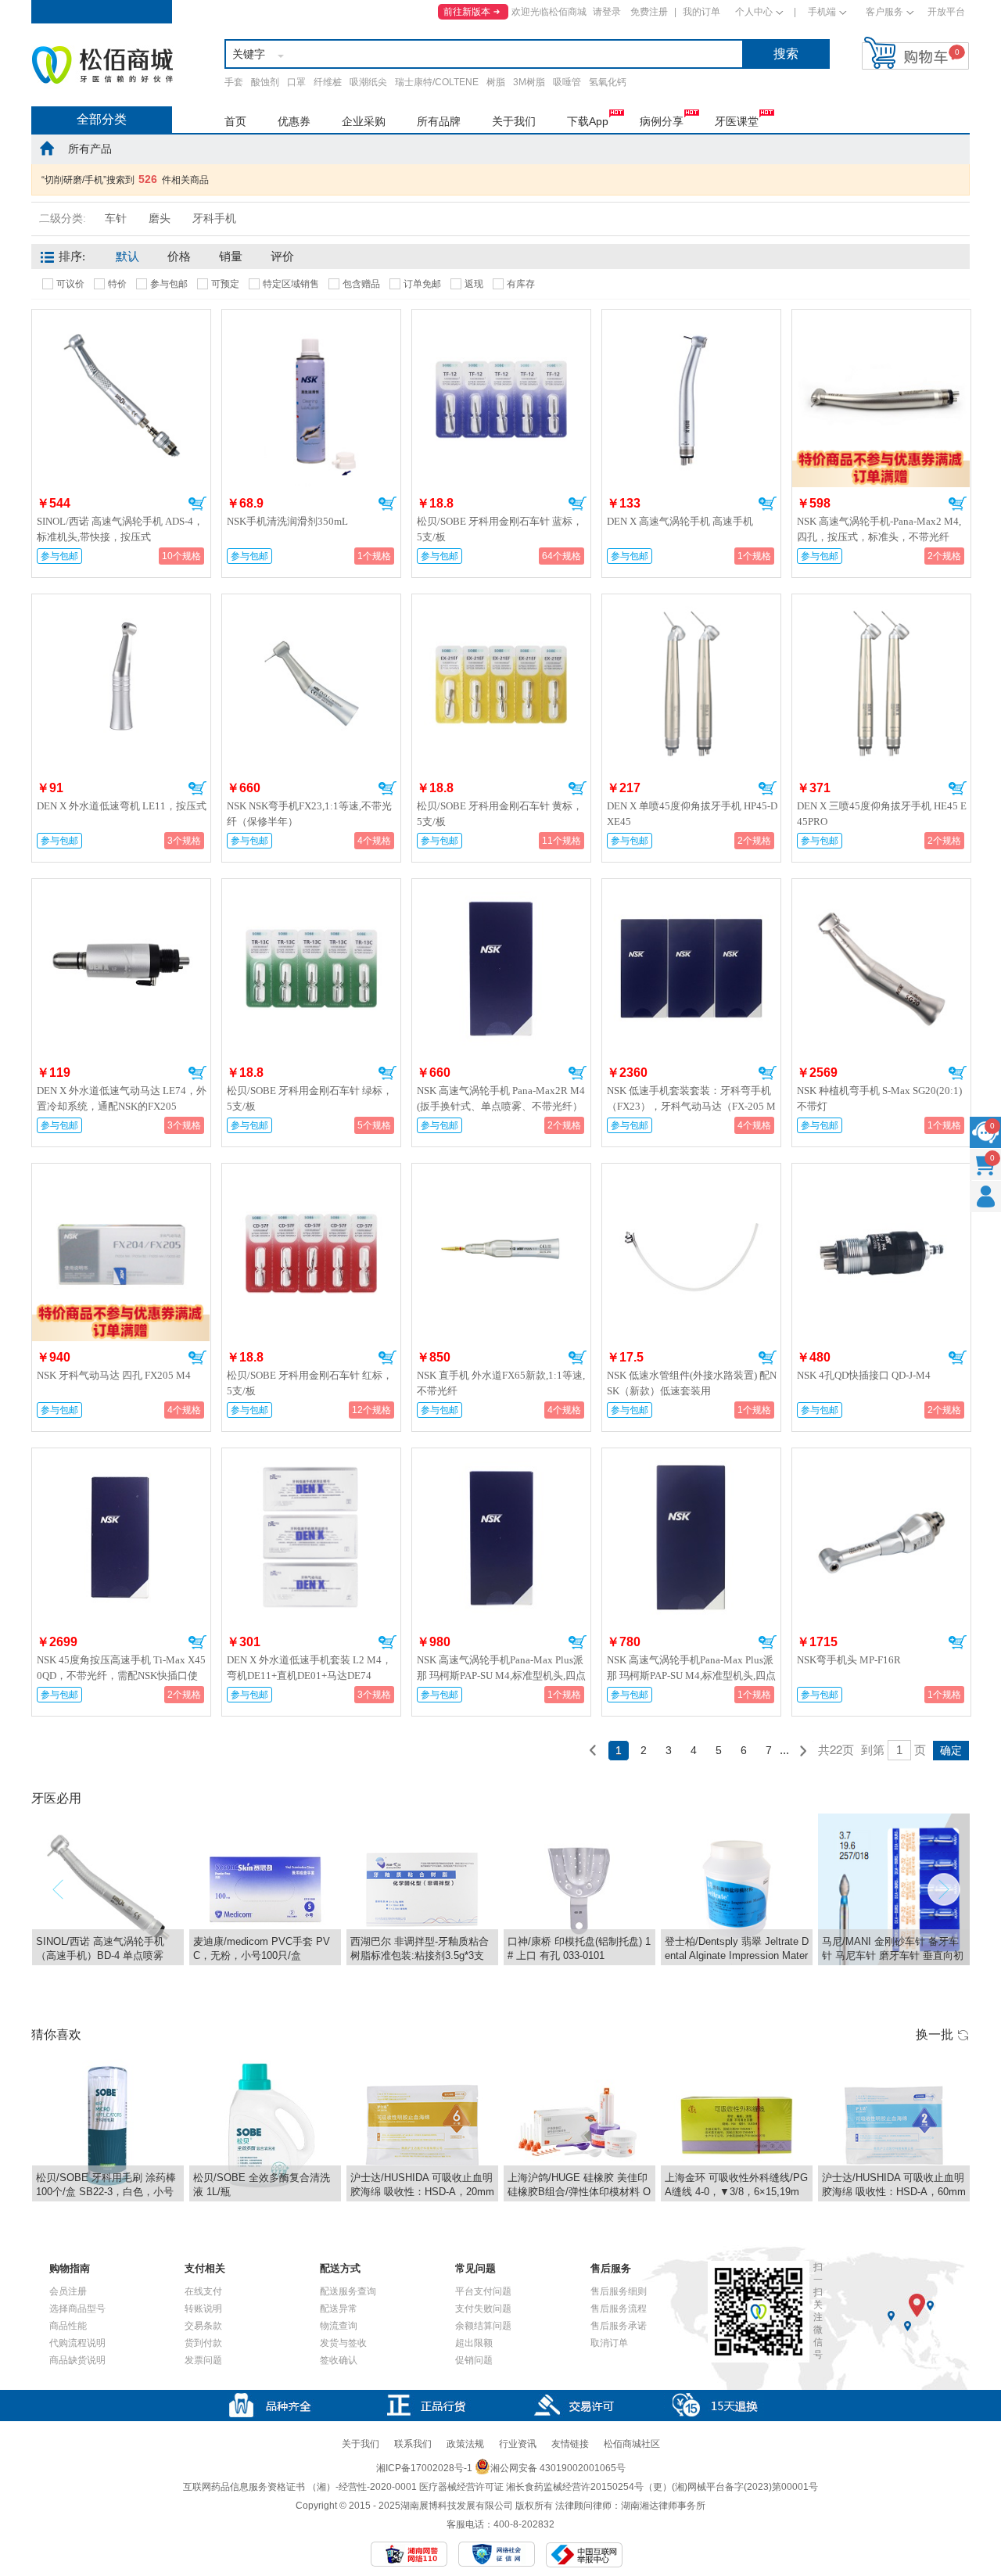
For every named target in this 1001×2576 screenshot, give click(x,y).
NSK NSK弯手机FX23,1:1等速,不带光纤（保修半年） (309, 814)
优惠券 (294, 121)
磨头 (160, 219)
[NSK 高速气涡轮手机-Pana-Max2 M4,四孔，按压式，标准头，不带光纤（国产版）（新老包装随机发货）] (881, 316)
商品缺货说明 (77, 2360)
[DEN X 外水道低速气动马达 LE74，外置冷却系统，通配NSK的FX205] (121, 888)
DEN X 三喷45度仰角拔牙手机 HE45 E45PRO (882, 814)
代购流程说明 (77, 2343)
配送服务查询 (348, 2291)
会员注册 (68, 2291)
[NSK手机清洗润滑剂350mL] (311, 319)
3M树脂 (529, 82)
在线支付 (203, 2291)
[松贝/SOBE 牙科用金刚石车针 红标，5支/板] (311, 1173)
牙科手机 (214, 219)
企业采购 (364, 121)
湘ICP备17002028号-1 (424, 2468)
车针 (116, 219)
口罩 (296, 82)
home (47, 148)
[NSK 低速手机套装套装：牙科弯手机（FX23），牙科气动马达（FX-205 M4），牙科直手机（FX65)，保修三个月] (691, 888)
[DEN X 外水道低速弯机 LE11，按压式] (121, 604)
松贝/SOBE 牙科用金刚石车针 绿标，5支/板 (310, 1098)
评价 (282, 257)
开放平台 (946, 12)
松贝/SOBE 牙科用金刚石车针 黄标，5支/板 (500, 814)
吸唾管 (567, 82)
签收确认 (339, 2360)
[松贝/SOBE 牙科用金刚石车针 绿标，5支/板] (311, 888)
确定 (951, 1750)
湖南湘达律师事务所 (663, 2506)
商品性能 (68, 2326)
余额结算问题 (483, 2326)
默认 (127, 257)
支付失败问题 (483, 2309)
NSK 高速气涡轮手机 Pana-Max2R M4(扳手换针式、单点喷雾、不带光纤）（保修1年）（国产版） (501, 1106)
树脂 (496, 82)
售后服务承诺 (619, 2326)
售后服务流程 (619, 2309)
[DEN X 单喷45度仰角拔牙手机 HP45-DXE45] (691, 604)
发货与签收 (343, 2343)
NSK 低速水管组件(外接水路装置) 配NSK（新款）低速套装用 (692, 1383)
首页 (235, 121)
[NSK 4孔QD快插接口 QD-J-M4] (881, 1173)
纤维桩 (328, 82)
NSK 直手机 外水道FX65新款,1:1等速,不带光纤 (501, 1383)
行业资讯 (518, 2444)
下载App (588, 121)
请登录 (607, 12)
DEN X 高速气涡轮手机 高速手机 (680, 521)
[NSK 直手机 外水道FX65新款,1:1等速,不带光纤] (501, 1173)
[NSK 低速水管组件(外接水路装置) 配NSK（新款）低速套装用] (691, 1173)
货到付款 (203, 2343)
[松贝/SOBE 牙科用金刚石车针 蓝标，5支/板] (501, 319)
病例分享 (662, 121)
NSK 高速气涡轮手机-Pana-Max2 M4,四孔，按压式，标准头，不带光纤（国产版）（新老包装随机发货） (879, 537)
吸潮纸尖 (368, 82)
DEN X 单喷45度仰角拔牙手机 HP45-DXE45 (692, 814)
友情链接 (570, 2444)
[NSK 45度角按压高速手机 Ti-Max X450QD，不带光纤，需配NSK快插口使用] (121, 1458)
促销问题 (474, 2360)
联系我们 (413, 2444)
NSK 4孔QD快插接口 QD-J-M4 (864, 1375)
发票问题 (203, 2360)
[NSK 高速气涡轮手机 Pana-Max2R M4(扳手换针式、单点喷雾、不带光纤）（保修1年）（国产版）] (501, 888)
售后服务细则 (619, 2291)
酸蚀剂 (265, 82)
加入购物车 (197, 504)
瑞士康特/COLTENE (437, 82)
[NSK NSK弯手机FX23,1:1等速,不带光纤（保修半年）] (311, 604)
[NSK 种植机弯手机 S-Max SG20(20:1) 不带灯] (881, 888)
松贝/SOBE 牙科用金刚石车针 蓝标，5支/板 (500, 529)
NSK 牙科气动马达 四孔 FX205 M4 (114, 1375)
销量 (231, 257)
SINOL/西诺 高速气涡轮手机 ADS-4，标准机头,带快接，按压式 (120, 529)
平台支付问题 (483, 2291)
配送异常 (339, 2309)
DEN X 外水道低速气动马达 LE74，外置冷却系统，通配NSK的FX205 (122, 1098)
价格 (179, 257)
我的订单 (701, 12)
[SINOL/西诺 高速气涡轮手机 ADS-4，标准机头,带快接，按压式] (121, 319)
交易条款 (203, 2326)
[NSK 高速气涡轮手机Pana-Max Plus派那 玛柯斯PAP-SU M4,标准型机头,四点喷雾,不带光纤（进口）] (501, 1458)
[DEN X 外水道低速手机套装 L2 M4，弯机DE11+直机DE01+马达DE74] (311, 1458)
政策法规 (465, 2444)
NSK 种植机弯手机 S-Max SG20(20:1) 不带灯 (879, 1098)
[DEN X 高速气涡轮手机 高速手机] (691, 319)
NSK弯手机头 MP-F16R (849, 1660)
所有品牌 (439, 121)
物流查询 (339, 2326)
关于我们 (514, 121)
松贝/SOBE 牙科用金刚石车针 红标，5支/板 (310, 1383)
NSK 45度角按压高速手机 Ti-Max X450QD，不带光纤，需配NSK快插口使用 (121, 1675)
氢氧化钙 (608, 82)
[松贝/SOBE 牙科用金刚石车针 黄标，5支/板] (501, 604)
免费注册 (649, 12)
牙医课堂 (737, 121)
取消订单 (609, 2343)
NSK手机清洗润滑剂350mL (287, 521)
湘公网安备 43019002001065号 (558, 2468)
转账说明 (203, 2309)
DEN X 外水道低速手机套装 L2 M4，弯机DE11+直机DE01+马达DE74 (309, 1668)
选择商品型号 (77, 2309)
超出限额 (474, 2343)
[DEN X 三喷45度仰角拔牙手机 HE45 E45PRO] (881, 604)
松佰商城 (102, 65)
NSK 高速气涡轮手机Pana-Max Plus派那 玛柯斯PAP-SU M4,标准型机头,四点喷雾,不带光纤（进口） (501, 1675)
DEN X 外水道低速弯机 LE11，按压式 (122, 806)
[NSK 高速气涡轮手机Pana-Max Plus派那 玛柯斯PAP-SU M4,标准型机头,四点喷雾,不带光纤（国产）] (691, 1458)
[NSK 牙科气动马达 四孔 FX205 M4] (120, 1170)
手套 (234, 82)
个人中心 (754, 12)
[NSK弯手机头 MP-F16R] (881, 1458)
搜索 (786, 54)
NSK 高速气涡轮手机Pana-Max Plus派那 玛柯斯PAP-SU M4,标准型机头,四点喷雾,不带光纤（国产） (691, 1675)
